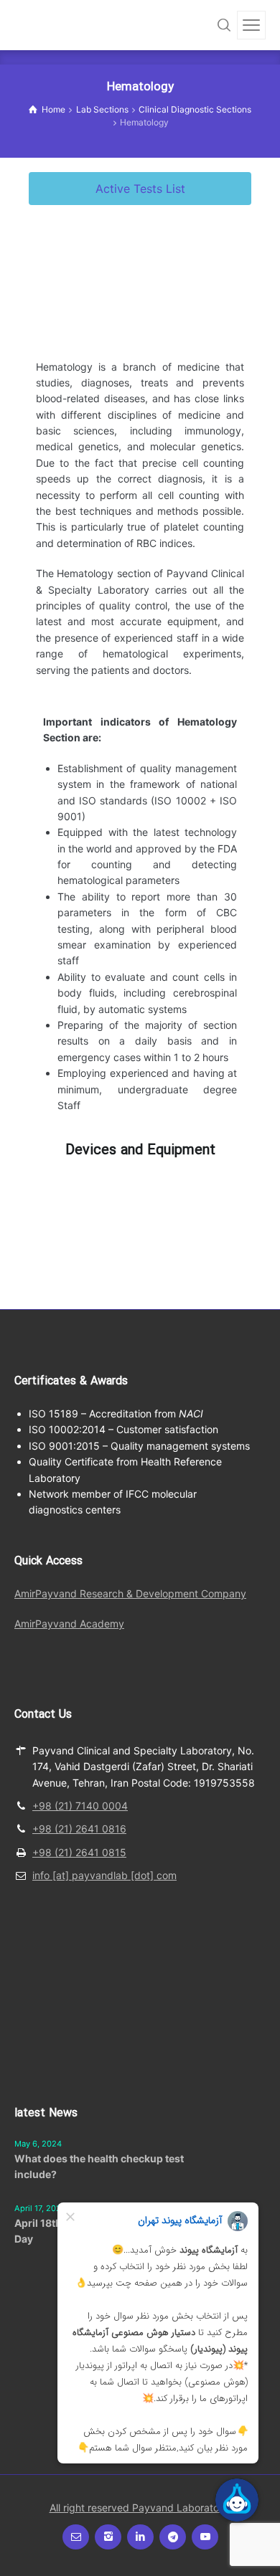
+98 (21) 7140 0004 (80, 1806)
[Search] (224, 25)
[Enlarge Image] (75, 1180)
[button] (140, 189)
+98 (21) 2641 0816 (79, 1829)
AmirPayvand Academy (69, 1624)
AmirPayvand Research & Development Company (130, 1593)
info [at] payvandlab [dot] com (104, 1875)
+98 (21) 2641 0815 (79, 1852)
